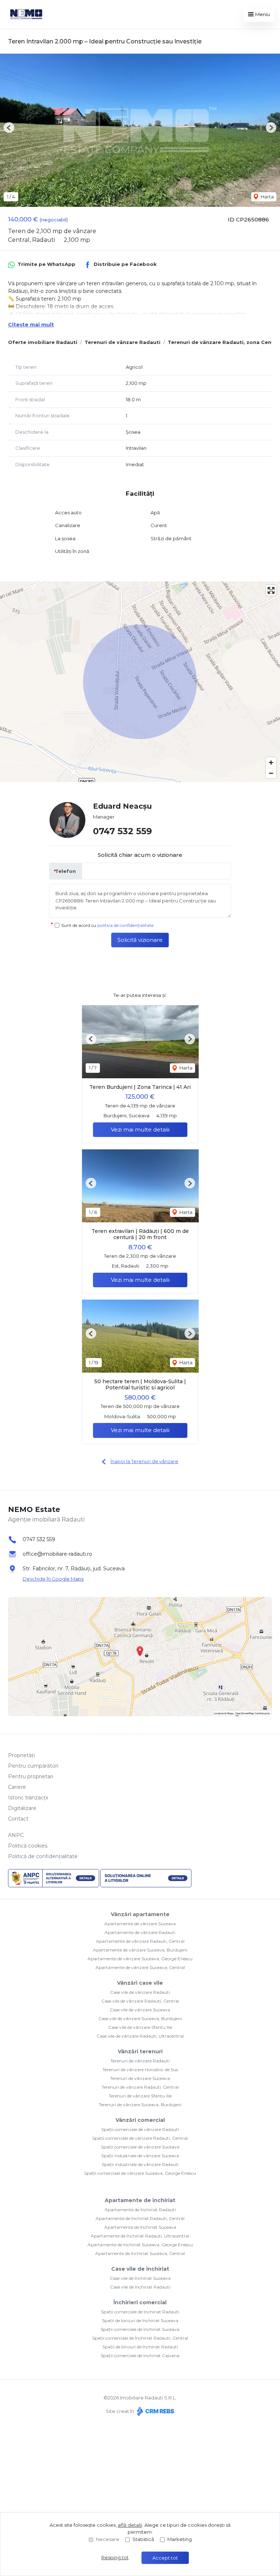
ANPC (16, 1835)
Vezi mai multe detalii (140, 1130)
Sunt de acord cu (107, 925)
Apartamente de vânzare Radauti (140, 1932)
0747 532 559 (122, 831)
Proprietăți (22, 1755)
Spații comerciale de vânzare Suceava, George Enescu (140, 2173)
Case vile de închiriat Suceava (140, 2278)
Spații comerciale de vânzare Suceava (140, 2147)
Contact (18, 1819)
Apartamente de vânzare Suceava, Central (140, 1967)
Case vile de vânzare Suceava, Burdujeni (140, 2018)
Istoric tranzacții (28, 1798)
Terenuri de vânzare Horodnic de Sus (140, 2070)
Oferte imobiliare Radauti (43, 342)
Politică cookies (28, 1846)
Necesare (108, 2539)
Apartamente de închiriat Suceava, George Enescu (140, 2245)
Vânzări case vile (140, 1983)
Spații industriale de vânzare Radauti (140, 2164)
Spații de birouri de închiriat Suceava (140, 2320)
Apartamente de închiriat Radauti (140, 2210)
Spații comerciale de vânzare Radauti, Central (140, 2138)
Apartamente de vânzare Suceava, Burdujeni (140, 1950)
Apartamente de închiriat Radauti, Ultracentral (140, 2236)
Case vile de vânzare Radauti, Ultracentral (140, 2036)
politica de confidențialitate (125, 925)
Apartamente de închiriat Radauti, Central (140, 2218)
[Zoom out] (271, 773)
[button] (9, 127)
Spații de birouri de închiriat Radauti (140, 2347)
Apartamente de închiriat (140, 2200)
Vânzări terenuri (140, 2051)
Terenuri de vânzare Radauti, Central (140, 2087)
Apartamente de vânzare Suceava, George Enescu (140, 1959)
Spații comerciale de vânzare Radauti (140, 2129)
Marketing (180, 2539)
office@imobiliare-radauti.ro (57, 1554)
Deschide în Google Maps (53, 1579)
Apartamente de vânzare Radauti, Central (140, 1941)
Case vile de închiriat (140, 2269)
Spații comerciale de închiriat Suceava (140, 2329)
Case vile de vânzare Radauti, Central (140, 2001)
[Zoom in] (271, 763)
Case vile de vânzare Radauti (140, 1992)
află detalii (130, 2525)
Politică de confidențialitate (43, 1856)
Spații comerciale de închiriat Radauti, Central (140, 2338)
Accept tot (165, 2558)
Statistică (143, 2539)
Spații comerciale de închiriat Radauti (140, 2312)
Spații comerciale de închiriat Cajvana (140, 2355)
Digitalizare (22, 1808)
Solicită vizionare (140, 940)
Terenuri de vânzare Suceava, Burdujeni (140, 2105)
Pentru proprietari (31, 1776)
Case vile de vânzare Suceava (140, 2010)
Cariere (17, 1787)
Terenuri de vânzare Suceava (140, 2078)
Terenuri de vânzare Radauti (122, 342)
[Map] (140, 682)
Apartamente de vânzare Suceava (140, 1924)
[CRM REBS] (155, 2411)
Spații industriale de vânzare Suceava (140, 2156)
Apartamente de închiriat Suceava (140, 2227)
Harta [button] (267, 197)
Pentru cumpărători (33, 1766)
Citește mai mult (31, 325)
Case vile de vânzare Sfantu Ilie (140, 2027)
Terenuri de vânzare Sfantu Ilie (140, 2096)
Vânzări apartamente (140, 1914)
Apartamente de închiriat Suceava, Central (140, 2253)
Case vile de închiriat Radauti (140, 2287)
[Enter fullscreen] (271, 590)
